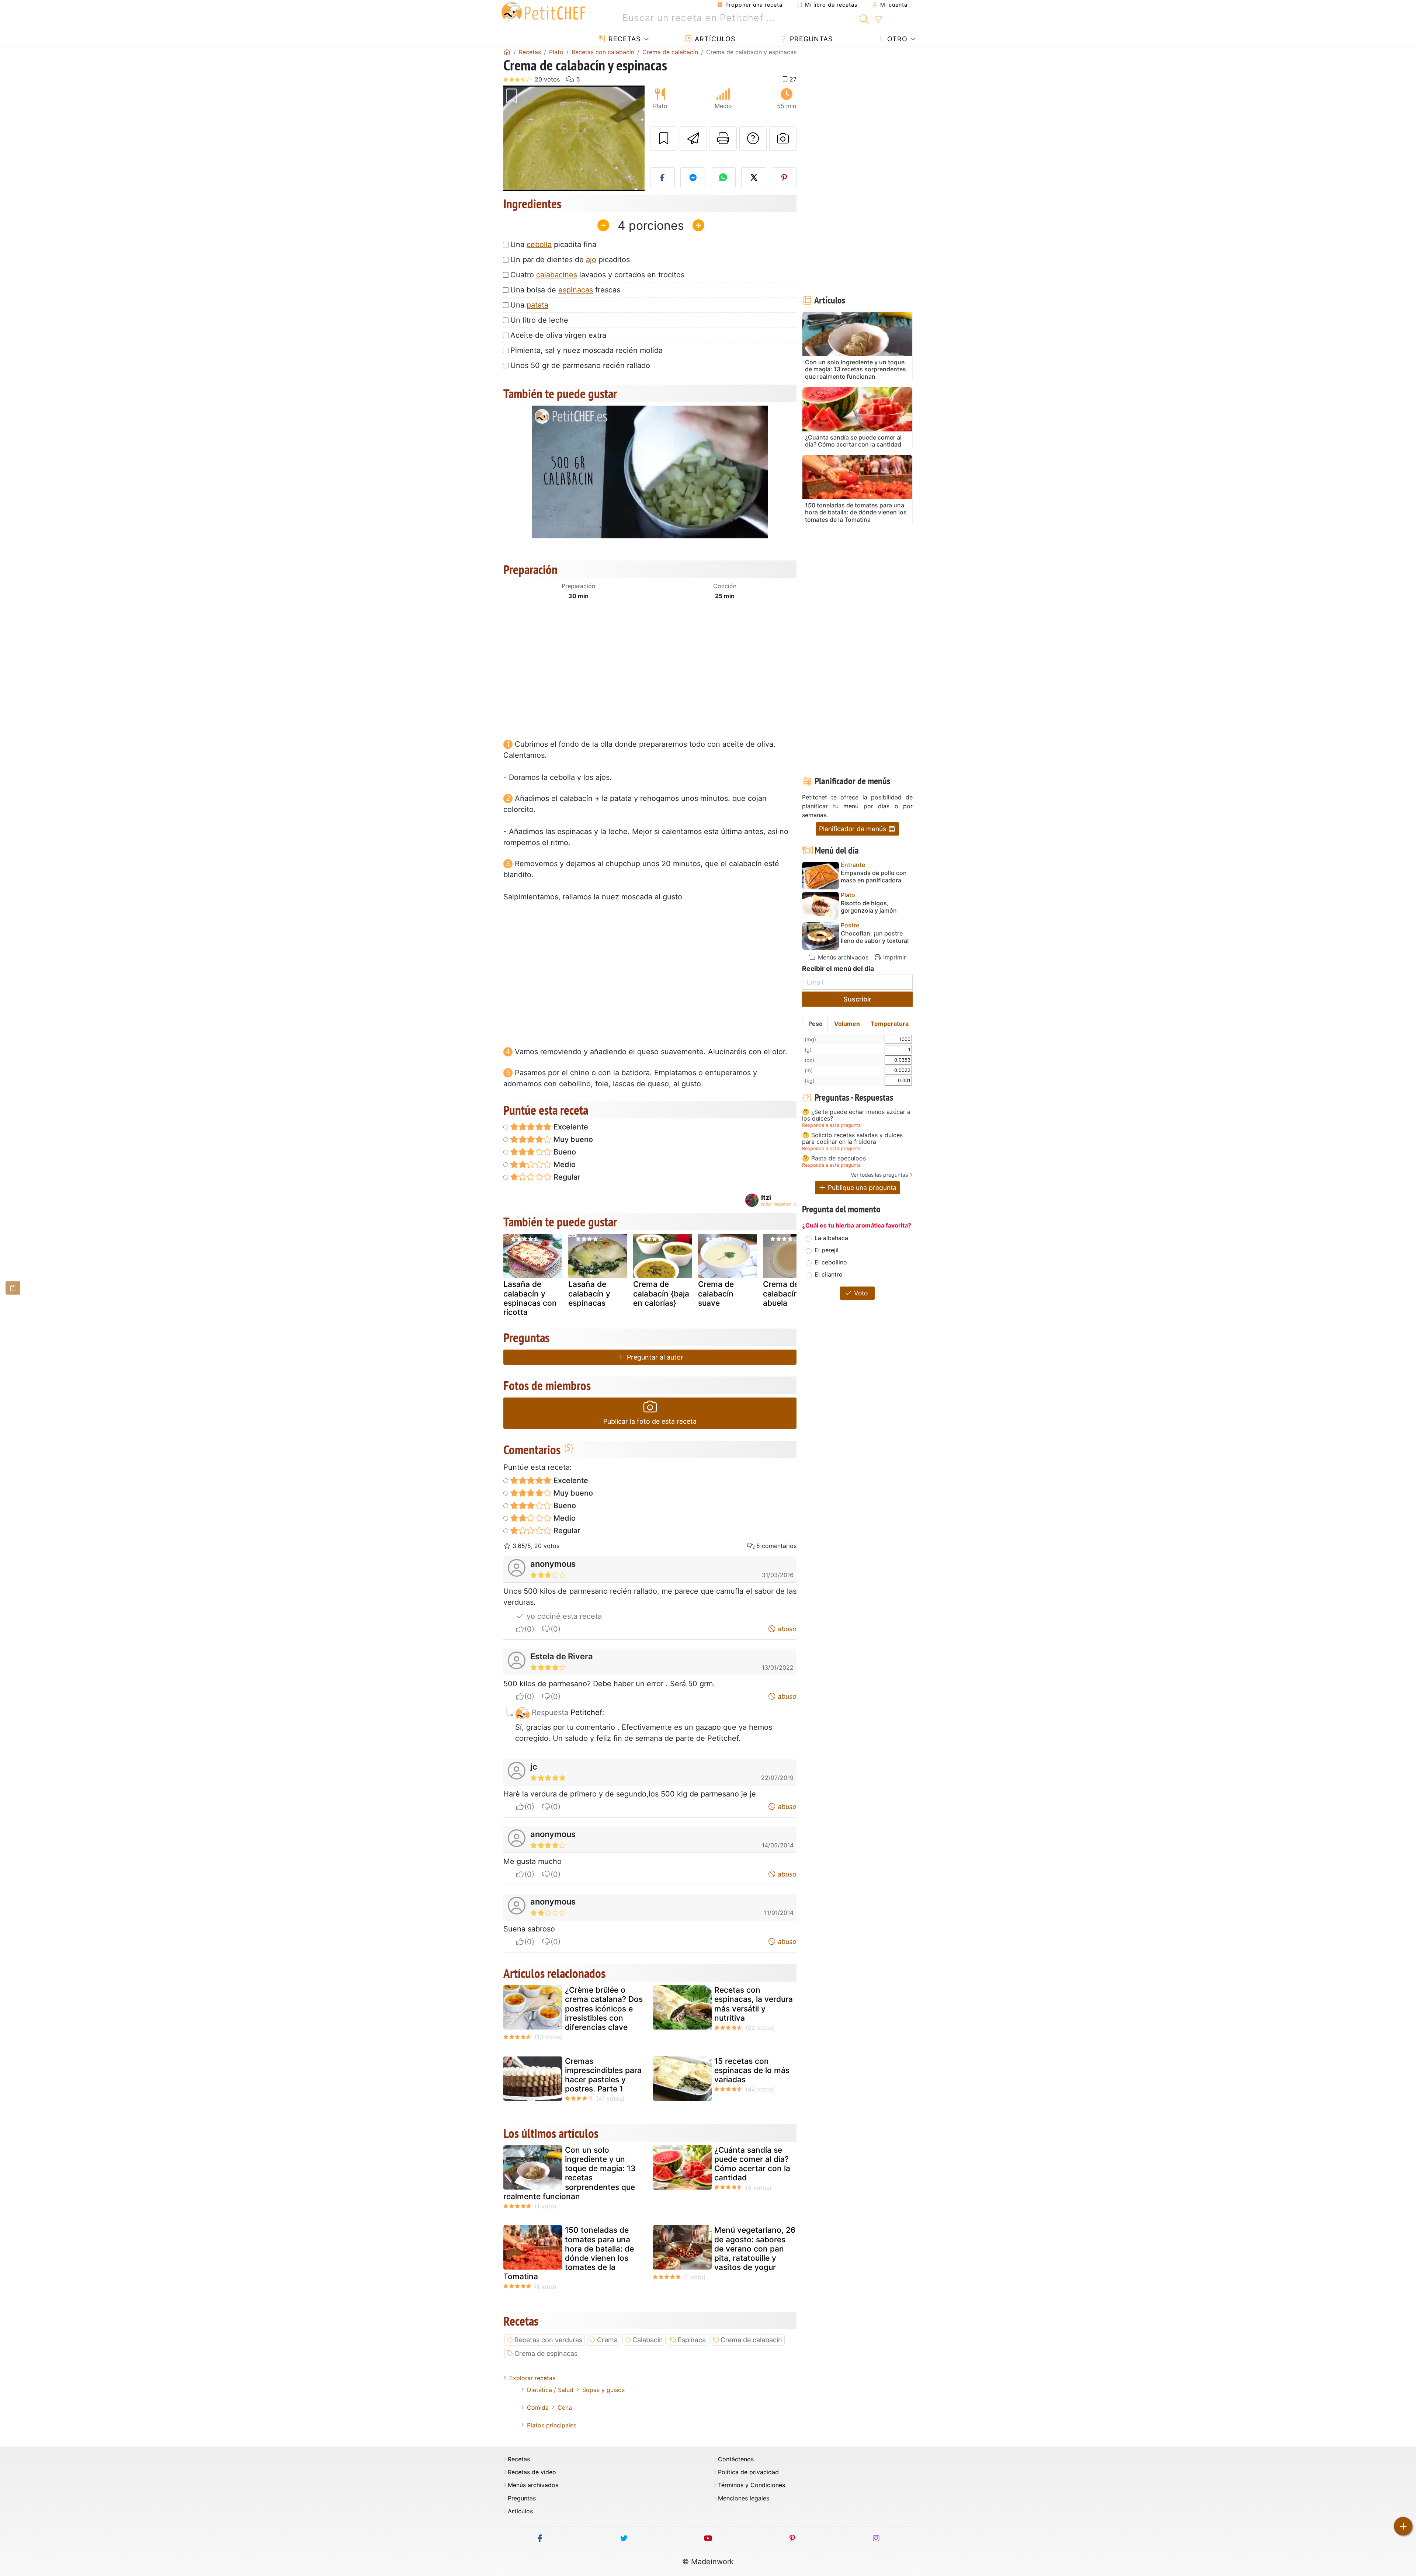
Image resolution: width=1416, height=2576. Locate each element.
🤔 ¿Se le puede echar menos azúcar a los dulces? (856, 1115)
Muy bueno (572, 1139)
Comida (538, 2407)
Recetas (623, 39)
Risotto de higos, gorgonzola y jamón (869, 907)
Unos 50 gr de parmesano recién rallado (580, 365)
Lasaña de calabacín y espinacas (589, 1293)
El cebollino (831, 1262)
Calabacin (648, 2340)
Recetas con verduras (548, 2340)
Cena (565, 2407)
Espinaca (692, 2340)
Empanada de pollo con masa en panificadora (874, 876)
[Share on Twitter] (754, 178)
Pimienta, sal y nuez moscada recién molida (586, 350)
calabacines (557, 275)
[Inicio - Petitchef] (507, 52)
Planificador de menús (853, 829)
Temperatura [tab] (890, 1024)
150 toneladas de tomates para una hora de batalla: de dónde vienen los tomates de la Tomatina (569, 2253)
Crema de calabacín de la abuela (791, 1293)
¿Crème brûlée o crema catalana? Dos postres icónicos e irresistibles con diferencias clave (604, 2009)
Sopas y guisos (603, 2390)
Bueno (564, 1152)
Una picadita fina (553, 244)
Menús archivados (842, 957)
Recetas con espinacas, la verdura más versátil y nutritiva (754, 2004)
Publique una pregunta (861, 1188)
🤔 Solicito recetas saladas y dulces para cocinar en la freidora (852, 1138)
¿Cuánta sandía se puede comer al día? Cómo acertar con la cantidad (752, 2164)
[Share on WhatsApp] (723, 178)
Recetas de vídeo (532, 2472)
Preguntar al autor (654, 1357)
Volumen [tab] (847, 1024)
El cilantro (829, 1274)
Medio (564, 1164)
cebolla (539, 244)
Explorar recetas (532, 2378)
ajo (591, 260)
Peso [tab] (815, 1024)
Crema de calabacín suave (716, 1293)
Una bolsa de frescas (565, 290)
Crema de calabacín (751, 2340)
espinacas (576, 290)
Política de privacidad (748, 2472)
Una (529, 305)
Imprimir (894, 957)
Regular (566, 1177)
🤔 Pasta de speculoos (834, 1159)
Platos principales (552, 2425)
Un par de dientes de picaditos (570, 260)
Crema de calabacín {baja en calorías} (661, 1293)
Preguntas (810, 39)
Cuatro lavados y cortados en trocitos (597, 275)
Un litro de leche (539, 320)
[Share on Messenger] (693, 178)
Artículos (714, 39)
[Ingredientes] (13, 1288)
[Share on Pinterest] (784, 178)
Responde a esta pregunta (831, 1125)
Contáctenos (736, 2459)
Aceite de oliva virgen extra (558, 335)
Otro (896, 39)
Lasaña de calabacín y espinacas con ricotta (530, 1298)
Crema (607, 2340)
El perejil (827, 1250)
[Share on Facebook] (663, 178)
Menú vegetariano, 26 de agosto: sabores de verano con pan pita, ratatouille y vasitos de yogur (755, 2249)
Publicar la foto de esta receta (650, 1421)
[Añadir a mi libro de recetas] (664, 139)
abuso (786, 1629)
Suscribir (857, 999)
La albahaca (831, 1238)
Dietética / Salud (550, 2390)
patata (537, 305)
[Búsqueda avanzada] (878, 20)
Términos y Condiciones (752, 2485)
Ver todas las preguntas (879, 1175)
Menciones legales (744, 2498)
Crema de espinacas (546, 2353)
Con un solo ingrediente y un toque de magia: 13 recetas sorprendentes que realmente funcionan (570, 2173)
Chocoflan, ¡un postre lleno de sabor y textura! (875, 937)
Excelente (570, 1127)
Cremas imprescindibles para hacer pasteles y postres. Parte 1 (603, 2075)
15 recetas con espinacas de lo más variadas (752, 2070)
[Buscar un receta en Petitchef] (864, 18)
